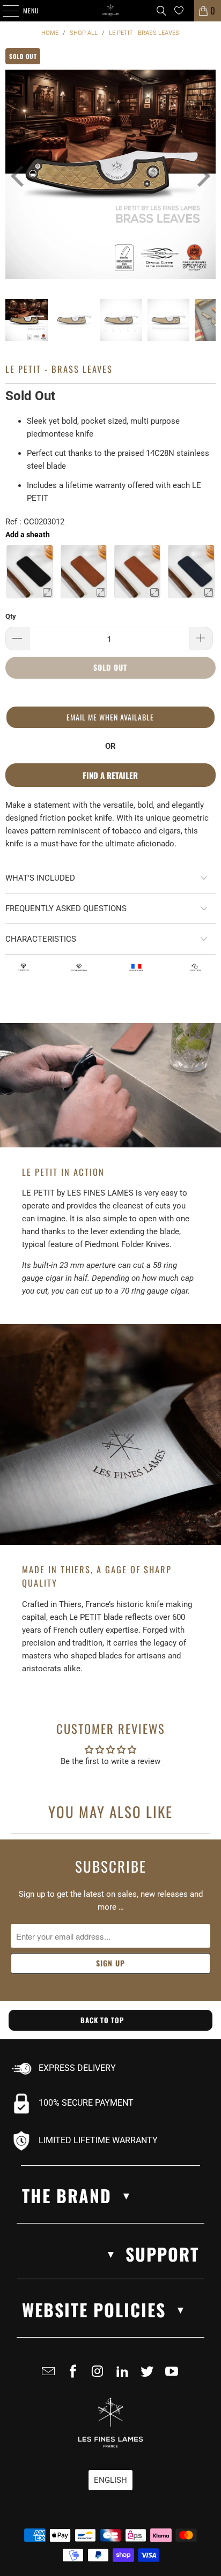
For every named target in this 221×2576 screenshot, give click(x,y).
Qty (11, 616)
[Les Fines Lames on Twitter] (149, 2376)
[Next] (196, 176)
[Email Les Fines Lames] (50, 2376)
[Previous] (13, 176)
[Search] (161, 11)
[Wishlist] (179, 10)
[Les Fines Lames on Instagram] (100, 2376)
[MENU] (5, 11)
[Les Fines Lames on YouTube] (174, 2376)
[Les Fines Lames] (110, 11)
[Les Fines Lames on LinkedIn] (124, 2376)
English (110, 2480)
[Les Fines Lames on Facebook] (75, 2376)
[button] (110, 717)
